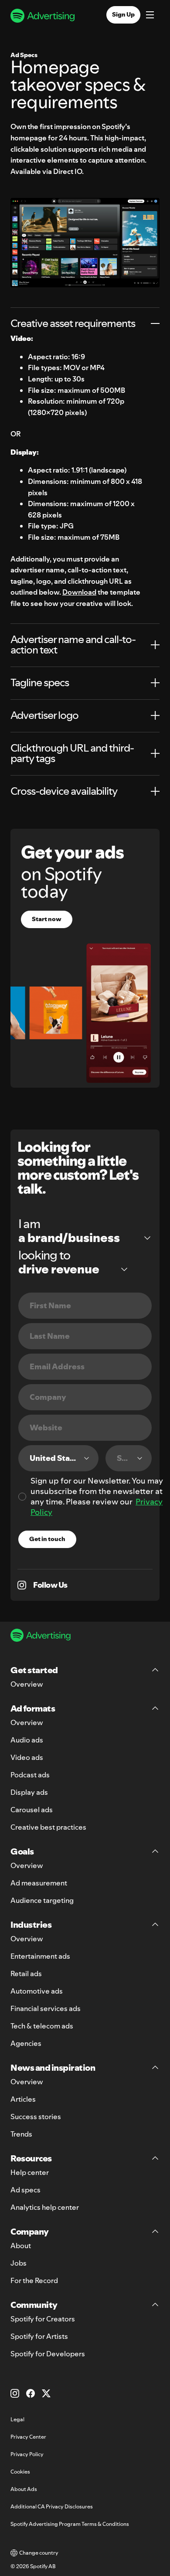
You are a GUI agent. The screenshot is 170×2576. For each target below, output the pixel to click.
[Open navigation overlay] (150, 16)
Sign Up (123, 14)
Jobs (19, 2263)
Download (79, 592)
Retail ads (26, 1974)
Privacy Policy (27, 2454)
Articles (23, 2099)
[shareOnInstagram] (22, 1585)
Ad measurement (39, 1883)
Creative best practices (48, 1827)
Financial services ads (46, 2008)
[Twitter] (46, 2393)
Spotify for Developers (48, 2354)
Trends (21, 2134)
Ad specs (25, 2190)
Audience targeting (42, 1900)
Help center (30, 2172)
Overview (27, 1684)
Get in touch (47, 1539)
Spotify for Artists (39, 2336)
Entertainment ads (40, 1956)
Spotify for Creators (43, 2319)
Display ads (29, 1792)
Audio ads (27, 1740)
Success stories (36, 2117)
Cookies (20, 2472)
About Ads (24, 2489)
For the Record (34, 2280)
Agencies (26, 2043)
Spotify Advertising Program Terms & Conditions (70, 2524)
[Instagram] (15, 2393)
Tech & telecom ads (42, 2026)
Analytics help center (45, 2207)
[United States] (58, 1458)
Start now (47, 919)
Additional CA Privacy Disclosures (52, 2506)
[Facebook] (31, 2393)
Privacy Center (28, 2437)
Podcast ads (30, 1775)
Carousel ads (32, 1810)
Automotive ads (37, 1991)
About (21, 2246)
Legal (17, 2419)
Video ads (27, 1757)
